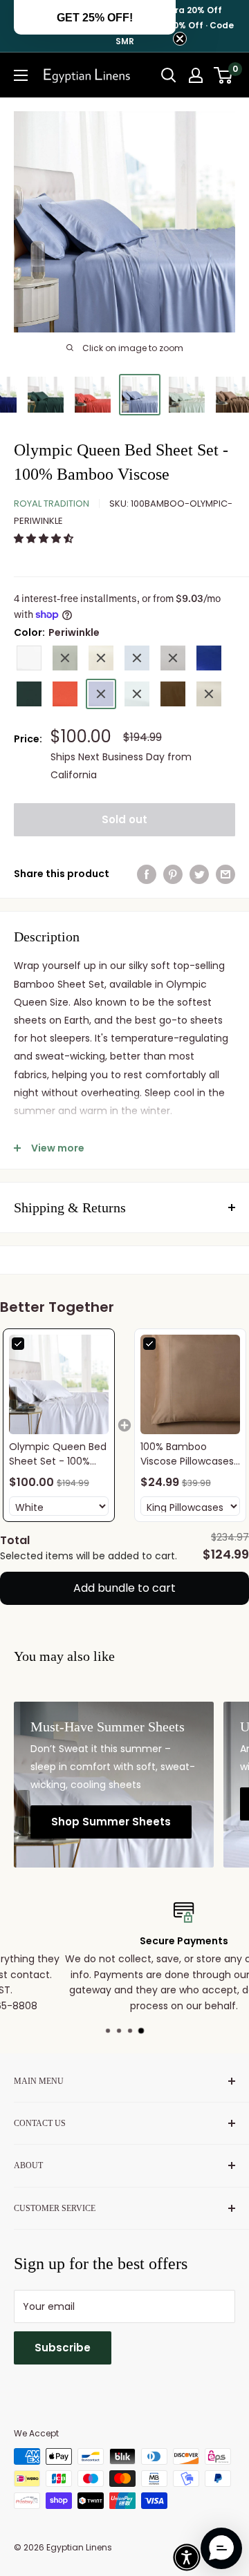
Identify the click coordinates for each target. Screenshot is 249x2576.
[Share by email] (225, 874)
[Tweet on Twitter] (199, 874)
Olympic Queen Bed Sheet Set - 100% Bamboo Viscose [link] (58, 1454)
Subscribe (63, 2348)
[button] (45, 538)
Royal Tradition (52, 504)
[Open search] (169, 75)
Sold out (124, 819)
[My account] (196, 75)
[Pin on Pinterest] (173, 874)
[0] (224, 75)
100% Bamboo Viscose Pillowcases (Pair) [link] (187, 1454)
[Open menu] (21, 75)
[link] (59, 1384)
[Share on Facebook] (147, 874)
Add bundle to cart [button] (124, 1588)
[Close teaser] (180, 39)
